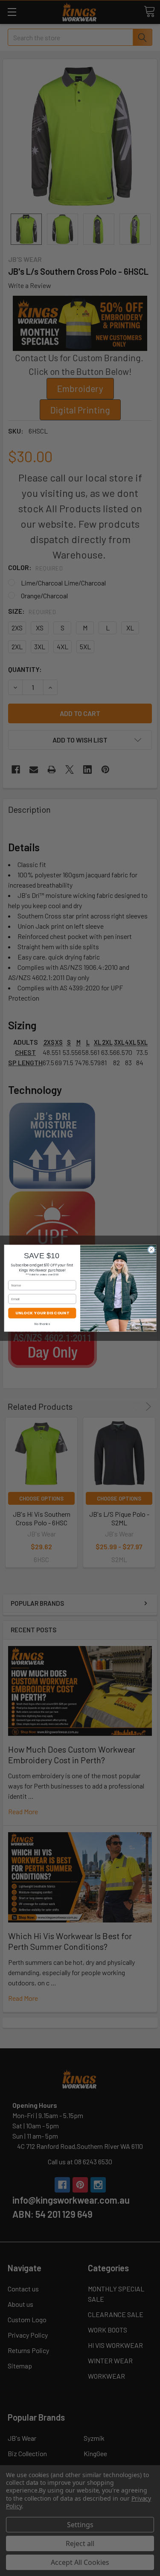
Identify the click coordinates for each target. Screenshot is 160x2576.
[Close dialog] (151, 1250)
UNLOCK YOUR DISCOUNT (42, 1313)
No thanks (42, 1324)
